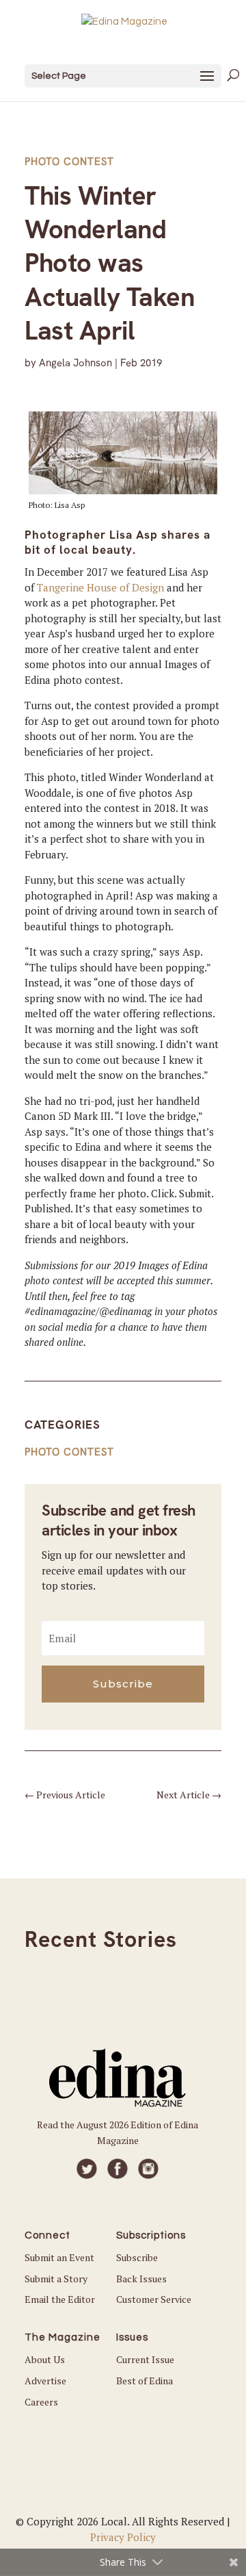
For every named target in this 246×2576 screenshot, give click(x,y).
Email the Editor (60, 2299)
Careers (41, 2402)
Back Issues (141, 2279)
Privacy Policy (123, 2537)
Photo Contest (69, 162)
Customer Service (154, 2299)
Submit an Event (59, 2257)
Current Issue (145, 2359)
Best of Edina (145, 2381)
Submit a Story (56, 2279)
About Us (45, 2359)
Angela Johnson (76, 363)
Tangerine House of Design (100, 587)
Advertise (45, 2381)
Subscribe (137, 2257)
